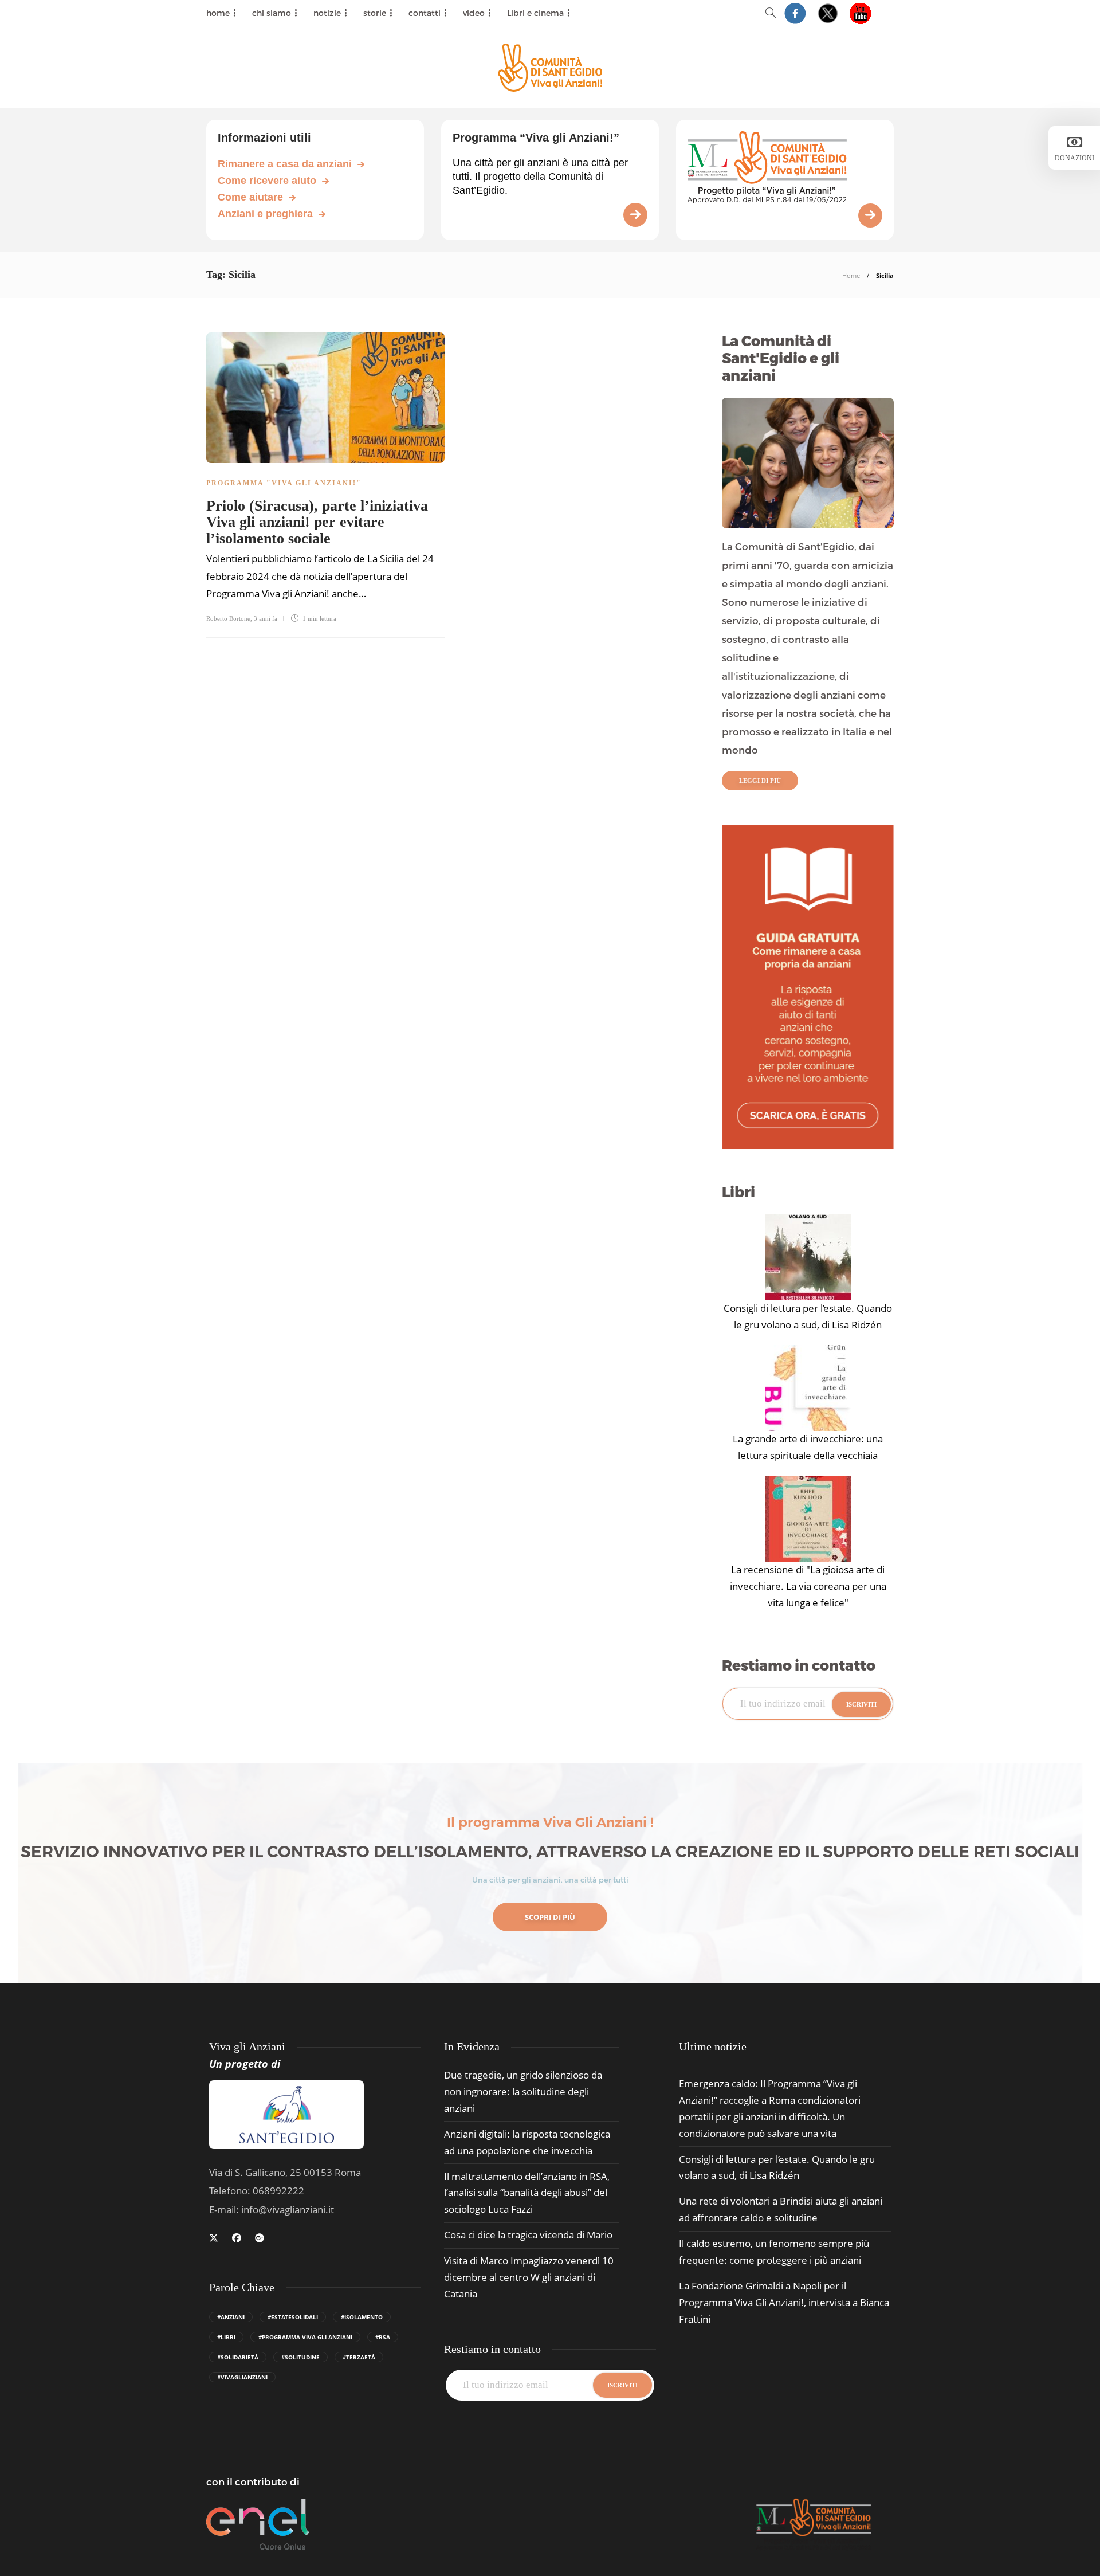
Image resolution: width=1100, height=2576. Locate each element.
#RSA (383, 2337)
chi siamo (272, 13)
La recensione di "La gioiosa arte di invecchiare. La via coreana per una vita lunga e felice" (808, 1586)
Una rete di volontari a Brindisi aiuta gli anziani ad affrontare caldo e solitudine (781, 2209)
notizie (327, 13)
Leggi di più (760, 781)
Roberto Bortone (228, 618)
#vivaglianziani (242, 2377)
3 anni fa (266, 618)
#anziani (231, 2317)
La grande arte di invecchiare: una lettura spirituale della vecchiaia (808, 1447)
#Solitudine (300, 2357)
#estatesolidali (293, 2317)
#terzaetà (359, 2357)
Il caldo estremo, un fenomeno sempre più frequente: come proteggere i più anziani (774, 2252)
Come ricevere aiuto (267, 181)
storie (375, 13)
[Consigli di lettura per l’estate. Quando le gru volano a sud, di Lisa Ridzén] (808, 1257)
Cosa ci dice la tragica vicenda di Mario (528, 2235)
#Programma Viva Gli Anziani (305, 2337)
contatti (425, 13)
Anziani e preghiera (265, 214)
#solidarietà (238, 2357)
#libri (226, 2337)
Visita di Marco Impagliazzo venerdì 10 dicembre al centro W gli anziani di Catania (529, 2277)
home (218, 13)
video (474, 13)
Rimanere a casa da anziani (285, 164)
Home (851, 275)
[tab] (713, 2047)
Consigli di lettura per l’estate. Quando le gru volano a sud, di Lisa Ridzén (808, 1316)
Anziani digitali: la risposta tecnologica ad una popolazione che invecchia (527, 2142)
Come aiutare (250, 197)
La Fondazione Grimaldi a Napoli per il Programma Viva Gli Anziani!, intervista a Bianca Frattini (784, 2302)
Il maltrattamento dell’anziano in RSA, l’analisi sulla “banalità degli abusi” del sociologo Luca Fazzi (527, 2193)
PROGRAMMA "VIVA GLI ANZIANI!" (284, 483)
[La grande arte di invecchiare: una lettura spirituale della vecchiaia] (808, 1388)
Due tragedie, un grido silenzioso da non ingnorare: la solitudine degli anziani (523, 2091)
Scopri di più (550, 1917)
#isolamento (362, 2317)
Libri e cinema (535, 13)
